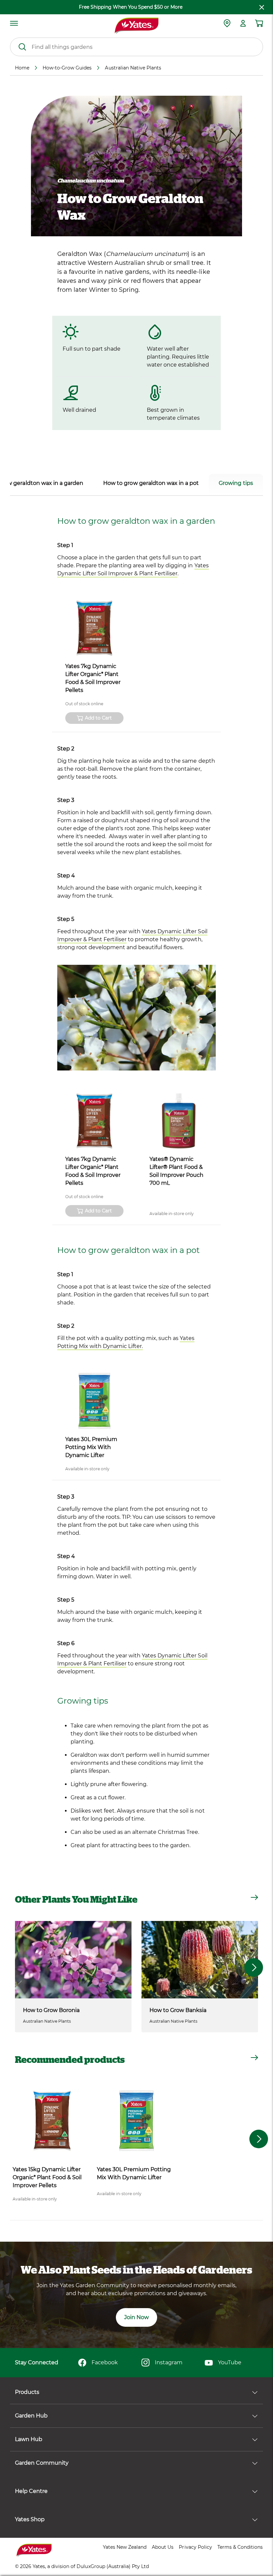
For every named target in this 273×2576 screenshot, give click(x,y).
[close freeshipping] (262, 7)
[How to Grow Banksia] (200, 1960)
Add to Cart (98, 718)
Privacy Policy (195, 2547)
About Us (163, 2547)
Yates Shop (30, 2519)
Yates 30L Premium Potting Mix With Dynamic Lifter (91, 1447)
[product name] (94, 628)
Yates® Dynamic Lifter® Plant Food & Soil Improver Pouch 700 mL (176, 1171)
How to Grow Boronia (51, 2010)
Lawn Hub (29, 2439)
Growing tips (236, 483)
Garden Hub (31, 2416)
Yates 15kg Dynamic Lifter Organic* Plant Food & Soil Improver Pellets (47, 2177)
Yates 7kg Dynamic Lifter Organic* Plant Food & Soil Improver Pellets (93, 678)
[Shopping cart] (259, 23)
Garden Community (42, 2463)
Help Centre (31, 2491)
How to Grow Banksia (178, 2010)
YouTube (230, 2362)
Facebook (105, 2362)
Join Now (136, 2317)
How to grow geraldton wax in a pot (151, 483)
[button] (254, 1967)
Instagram (169, 2362)
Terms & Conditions (240, 2547)
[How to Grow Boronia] (73, 1960)
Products (27, 2392)
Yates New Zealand (125, 2547)
